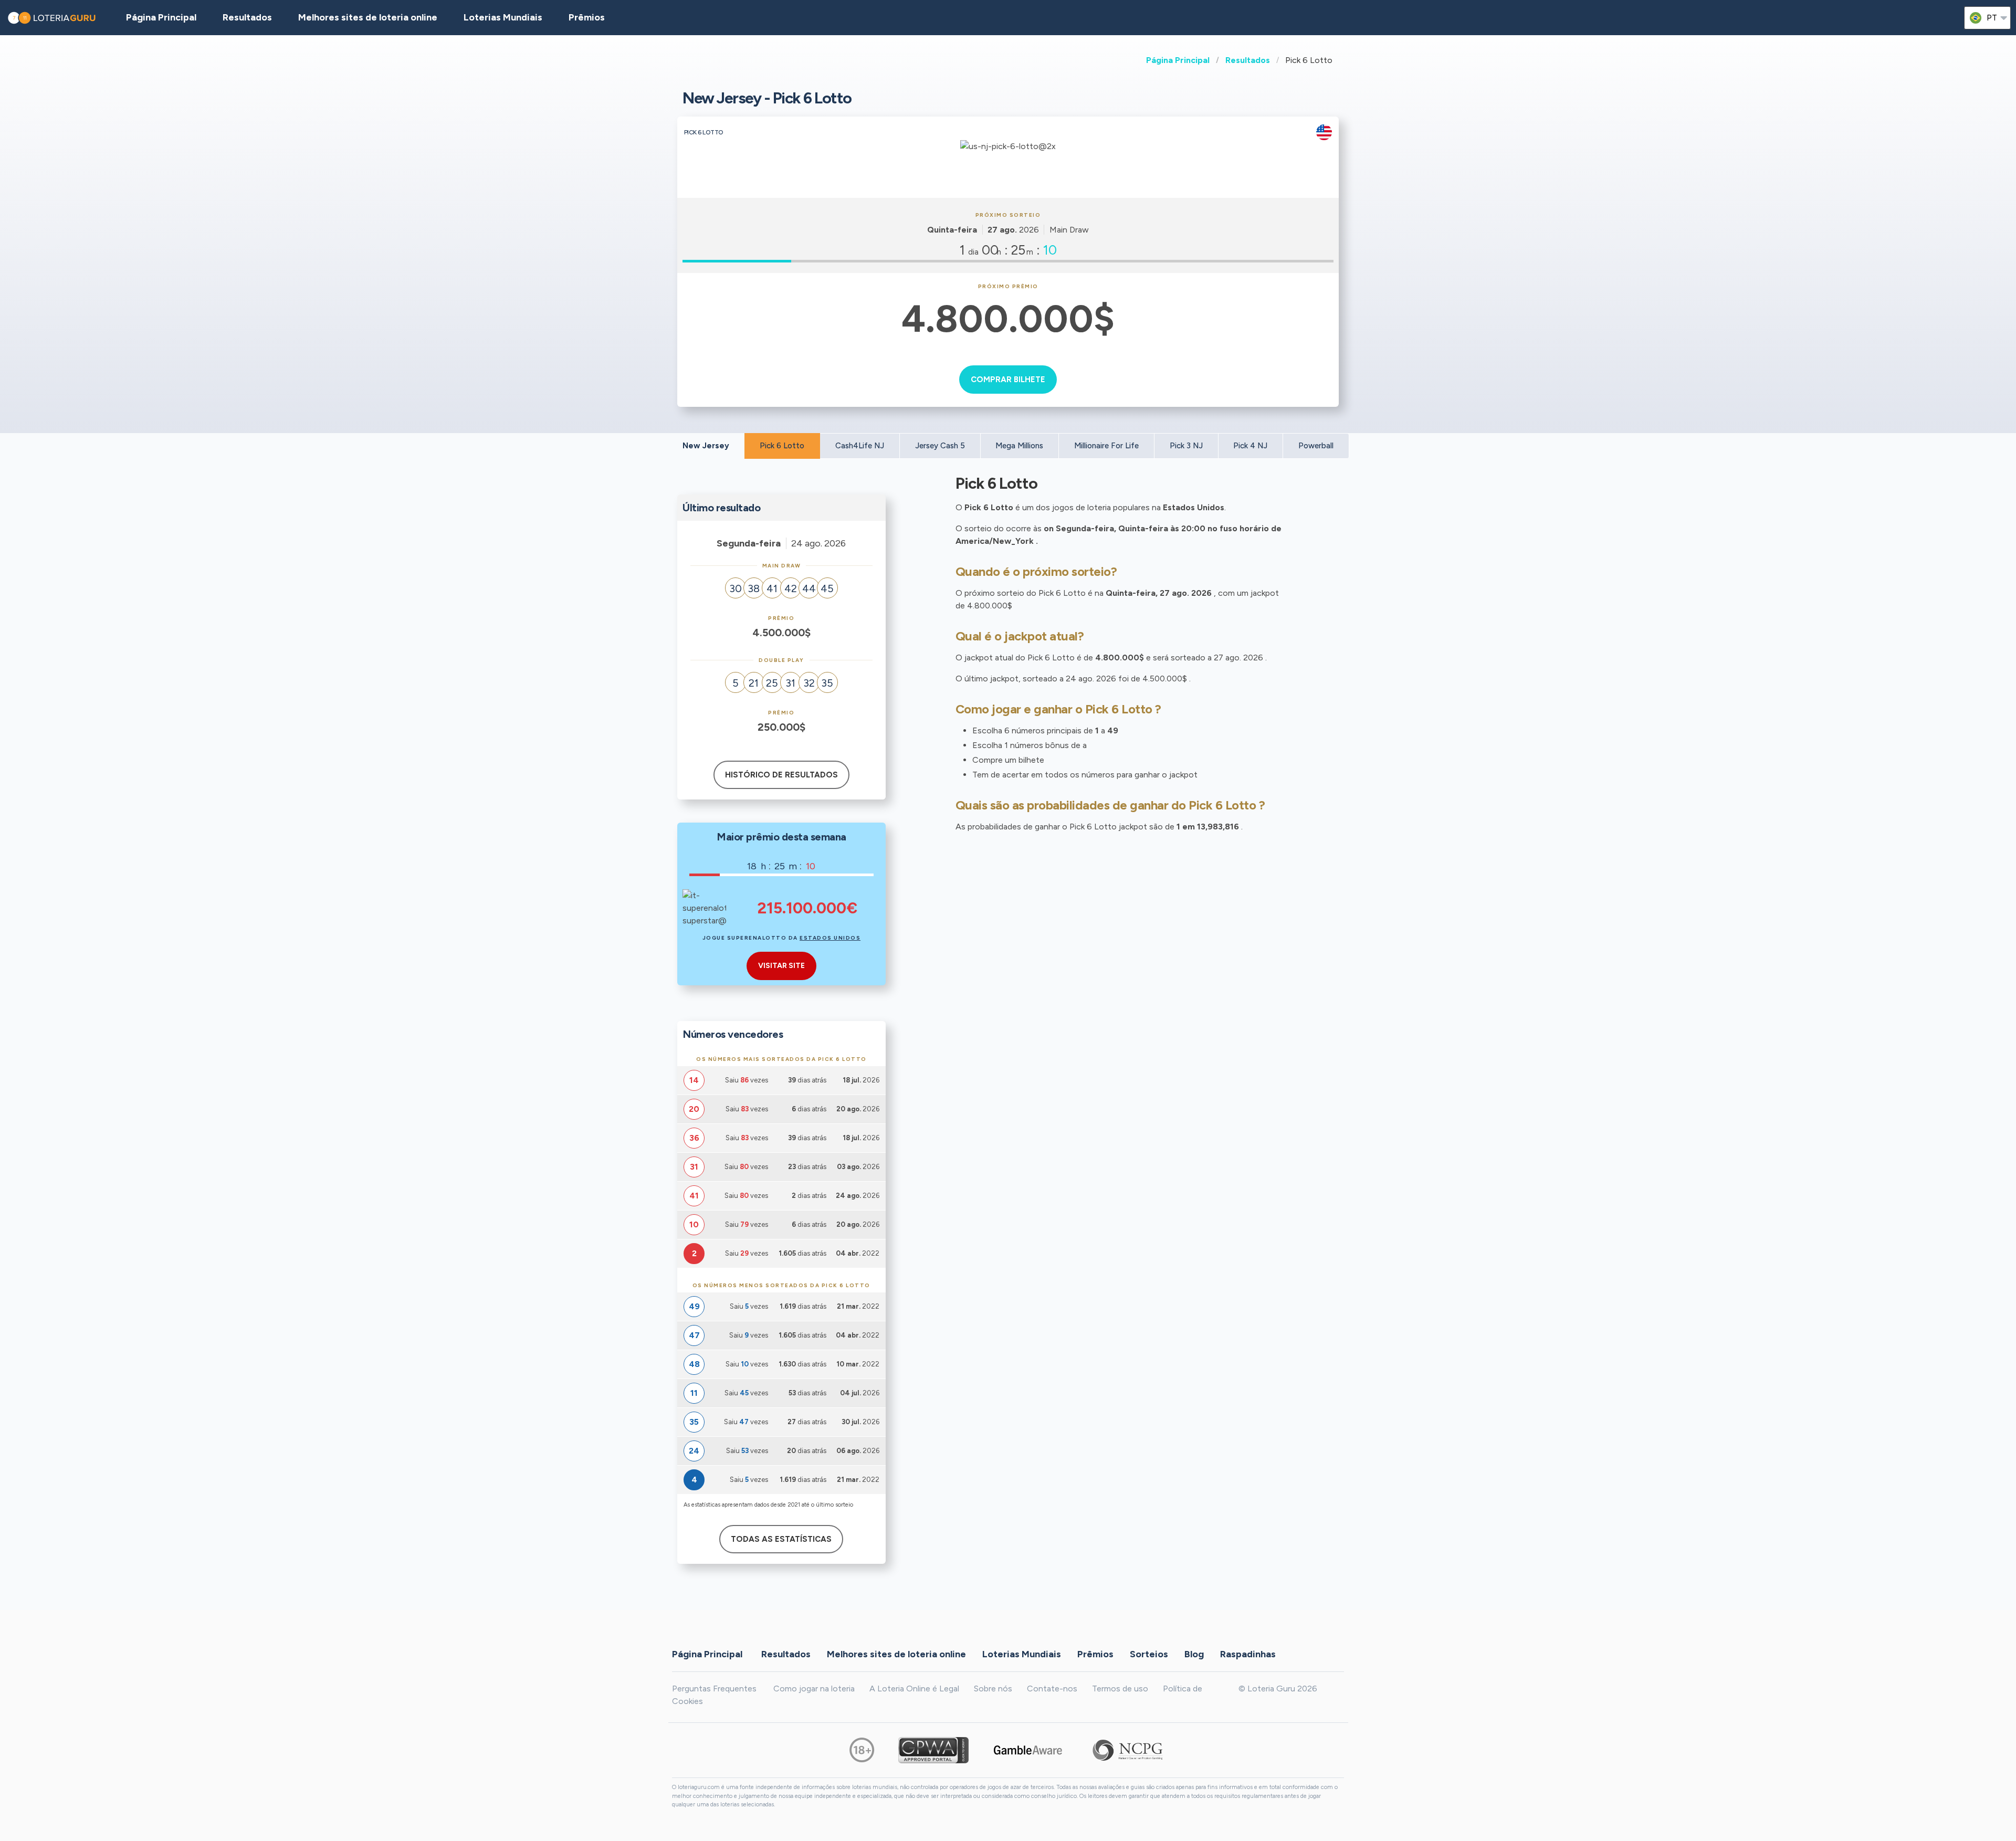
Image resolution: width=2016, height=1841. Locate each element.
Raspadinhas (1248, 1654)
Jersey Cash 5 (940, 446)
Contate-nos (1052, 1689)
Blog (1194, 1654)
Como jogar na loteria (814, 1689)
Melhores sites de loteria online (368, 17)
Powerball (1316, 446)
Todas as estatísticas (781, 1539)
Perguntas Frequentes (714, 1689)
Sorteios (1149, 1654)
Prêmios (587, 17)
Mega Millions (1019, 446)
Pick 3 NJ (1186, 446)
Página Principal (1178, 60)
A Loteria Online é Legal (914, 1689)
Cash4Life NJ (860, 446)
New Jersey (706, 446)
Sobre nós (993, 1689)
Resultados (1248, 60)
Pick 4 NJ (1250, 446)
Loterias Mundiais (503, 17)
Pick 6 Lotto (782, 446)
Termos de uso (1120, 1689)
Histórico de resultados (781, 775)
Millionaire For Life (1106, 446)
